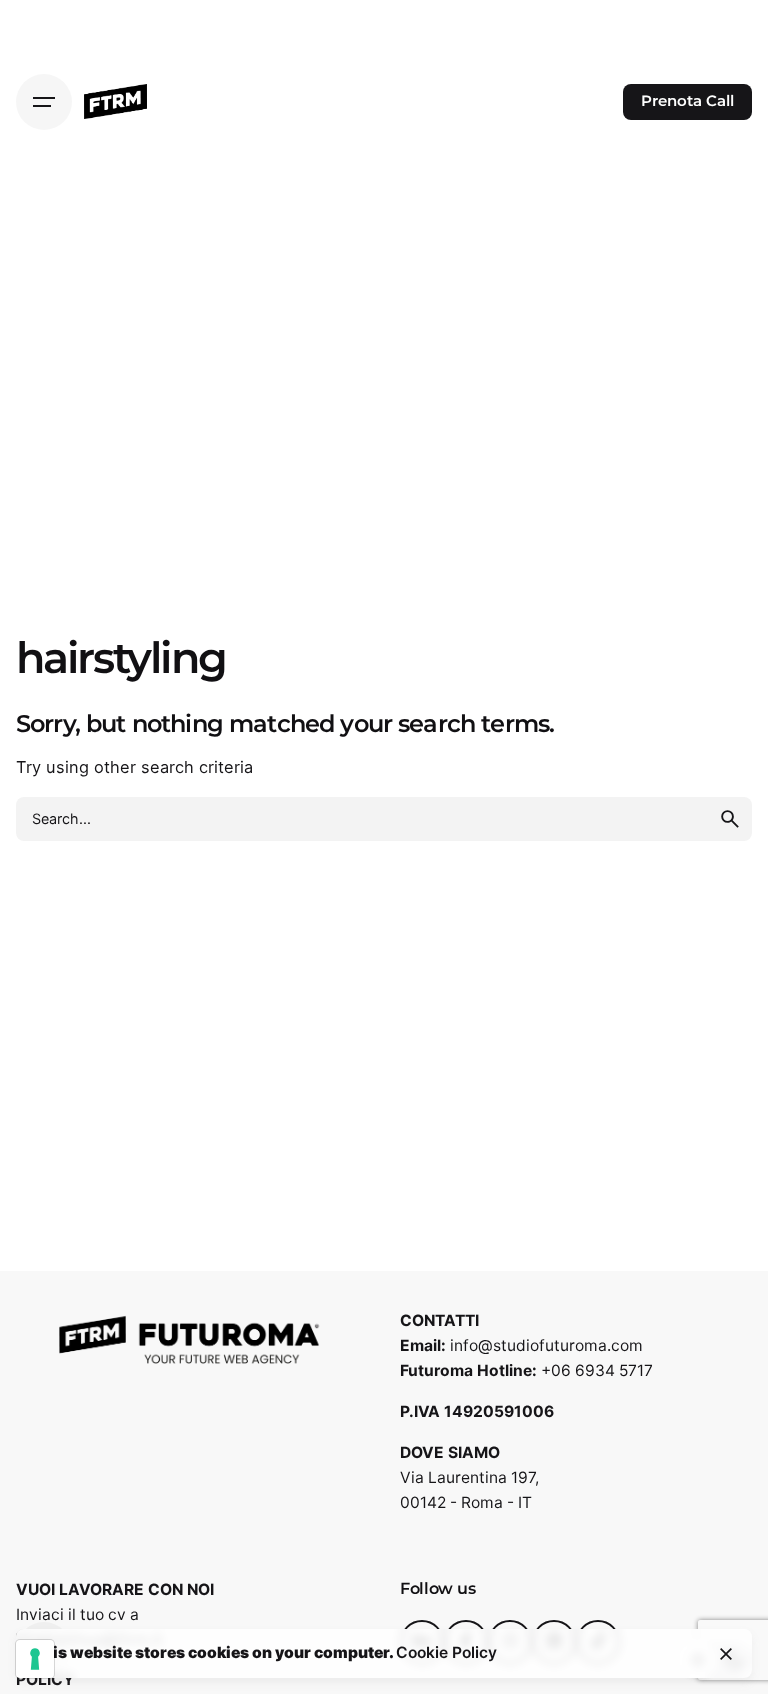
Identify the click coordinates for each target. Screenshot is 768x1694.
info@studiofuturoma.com (546, 1345)
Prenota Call (687, 101)
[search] (730, 819)
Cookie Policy (446, 1652)
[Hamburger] (44, 102)
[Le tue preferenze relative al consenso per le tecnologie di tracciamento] (35, 1659)
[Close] (726, 1654)
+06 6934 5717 (597, 1370)
